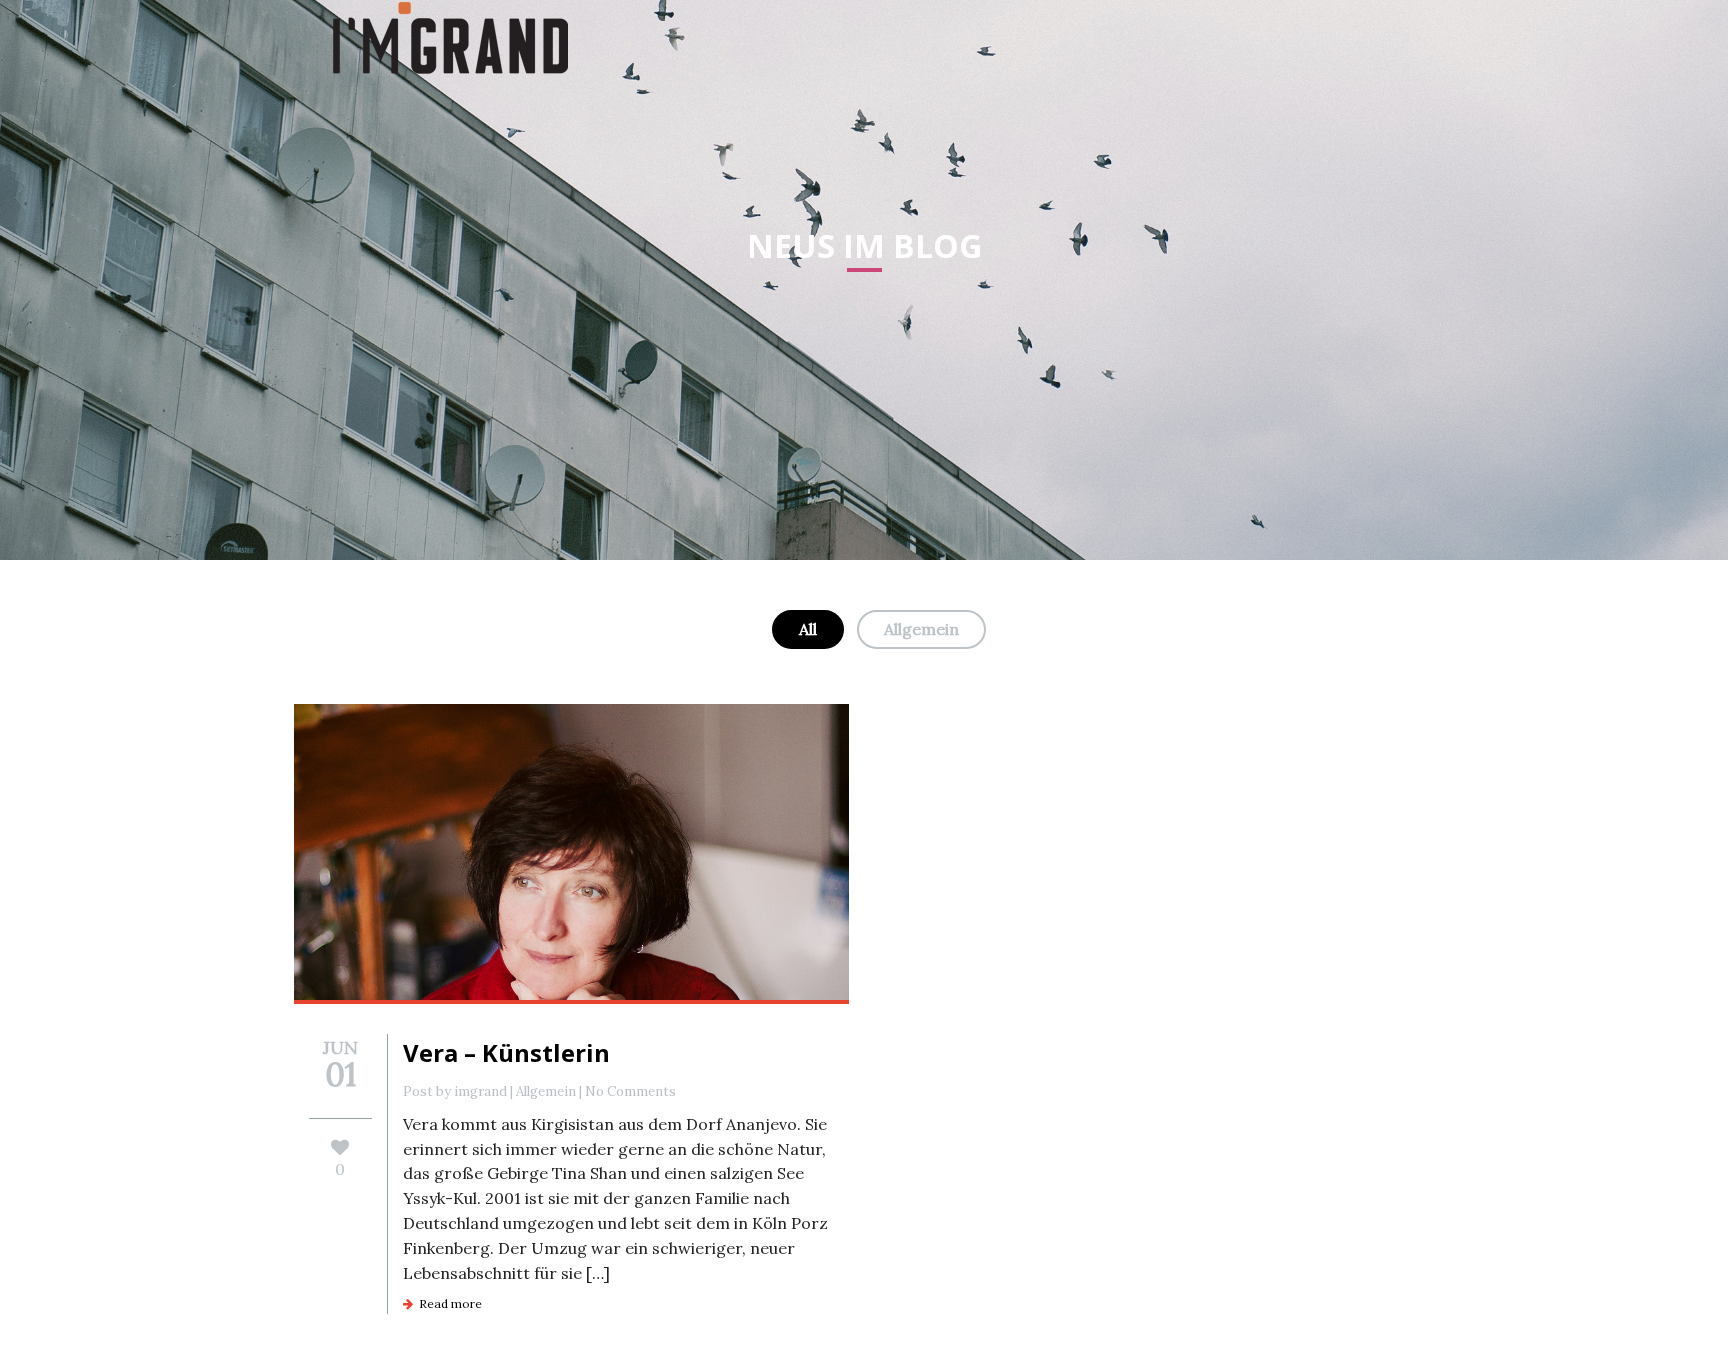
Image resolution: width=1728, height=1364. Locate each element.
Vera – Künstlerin (506, 1052)
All (808, 629)
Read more (447, 1303)
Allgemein (921, 629)
